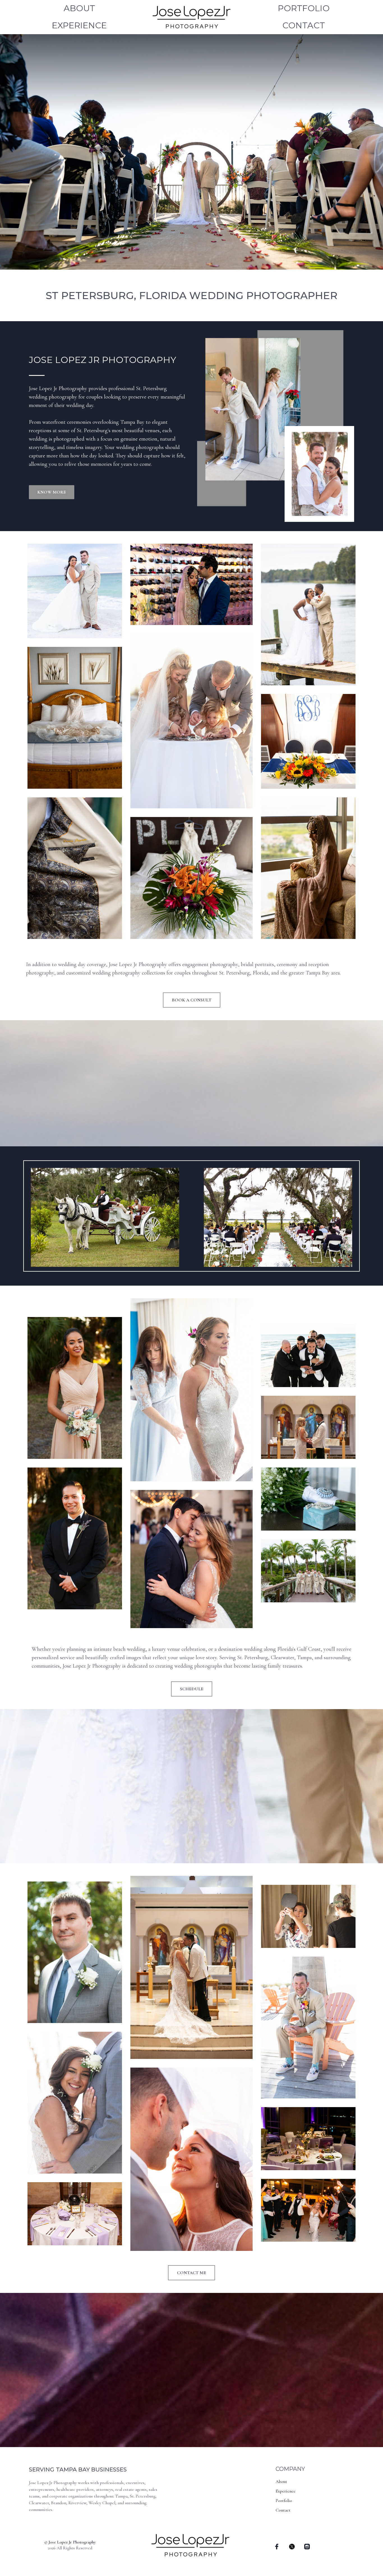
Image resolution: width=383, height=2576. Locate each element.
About (79, 8)
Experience (79, 25)
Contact (304, 25)
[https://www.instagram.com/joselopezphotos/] (307, 2546)
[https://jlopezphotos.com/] (191, 16)
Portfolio (304, 8)
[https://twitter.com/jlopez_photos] (292, 2546)
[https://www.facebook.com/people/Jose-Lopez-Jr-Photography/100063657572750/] (277, 2546)
